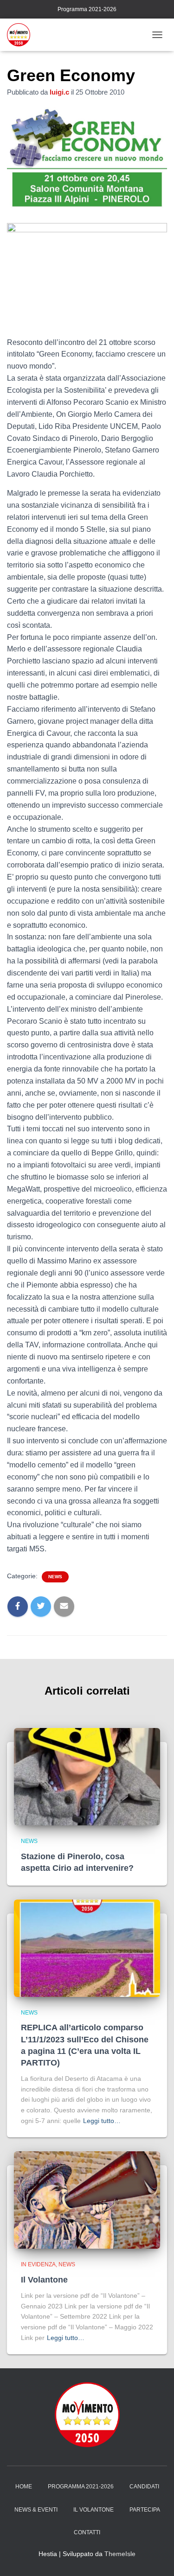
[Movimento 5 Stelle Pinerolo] (22, 35)
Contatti (87, 2532)
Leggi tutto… (102, 2121)
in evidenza (38, 2264)
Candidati (144, 2487)
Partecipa (145, 2510)
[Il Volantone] (87, 2200)
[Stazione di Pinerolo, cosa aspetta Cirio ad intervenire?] (87, 1776)
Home (24, 2487)
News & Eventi (36, 2510)
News (55, 1577)
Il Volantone (44, 2280)
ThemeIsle (120, 2554)
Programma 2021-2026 (87, 9)
